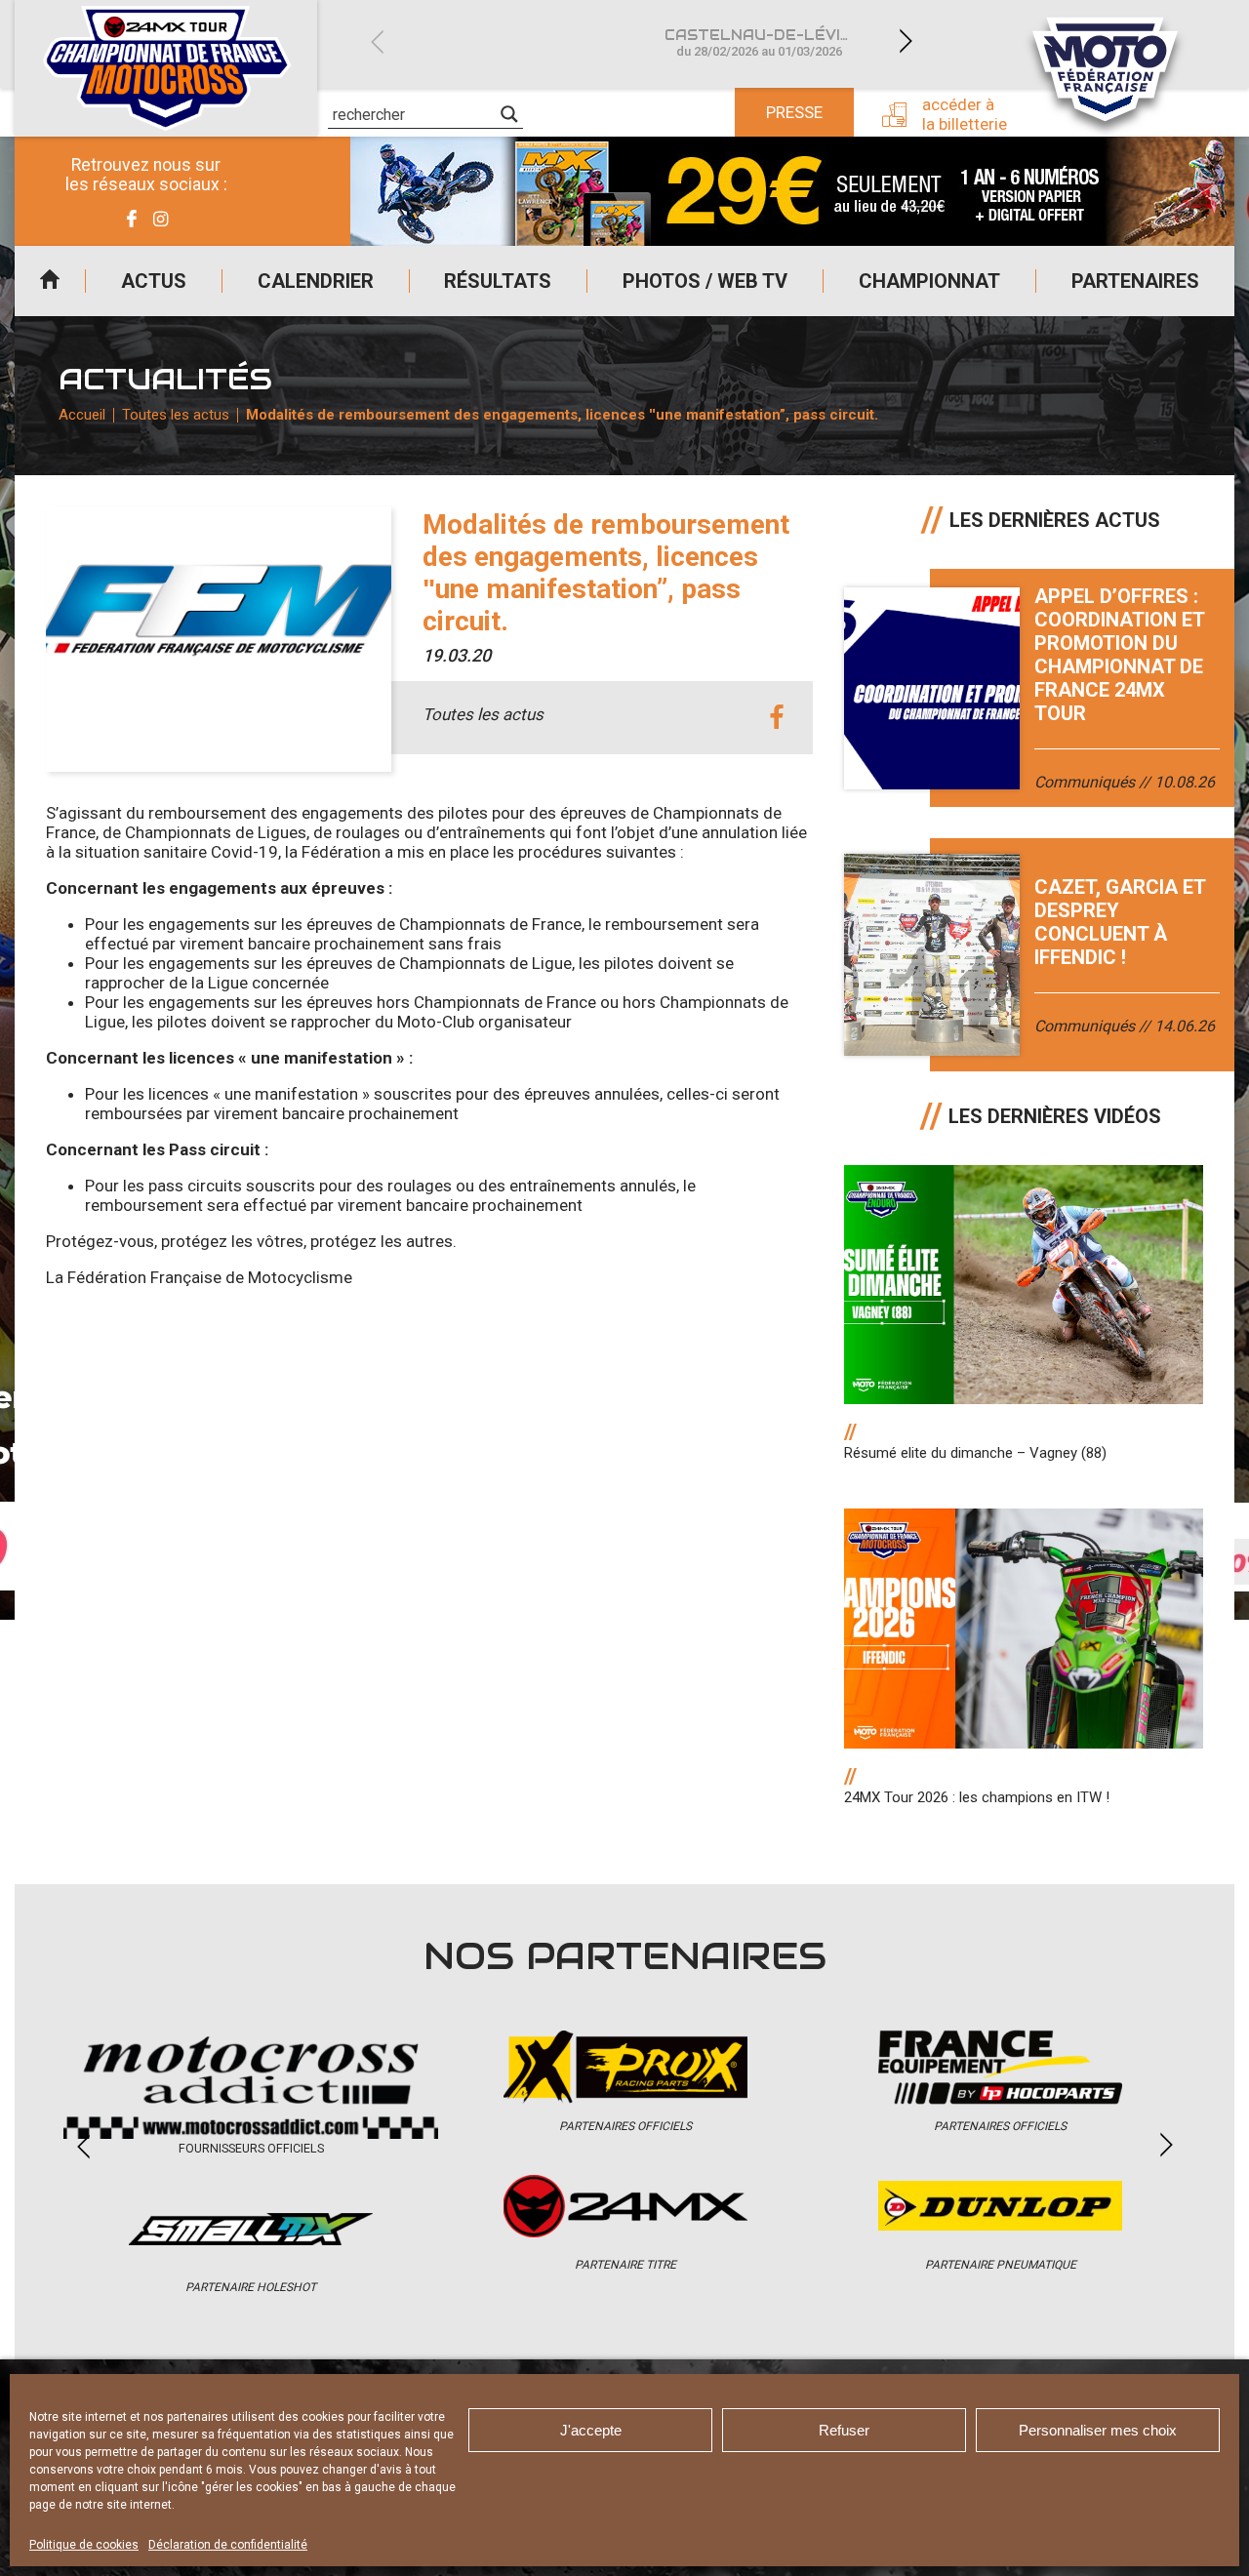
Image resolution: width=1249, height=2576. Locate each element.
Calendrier (316, 281)
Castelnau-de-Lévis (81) (770, 42)
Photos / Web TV (705, 281)
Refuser (844, 2430)
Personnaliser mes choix (1098, 2430)
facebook (776, 718)
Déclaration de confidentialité (228, 2545)
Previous (377, 41)
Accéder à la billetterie (965, 114)
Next (906, 41)
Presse (794, 112)
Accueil (50, 281)
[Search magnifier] (509, 114)
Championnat (929, 281)
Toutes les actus (176, 415)
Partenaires (1135, 281)
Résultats (498, 281)
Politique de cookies (84, 2545)
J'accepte (591, 2430)
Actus (154, 281)
